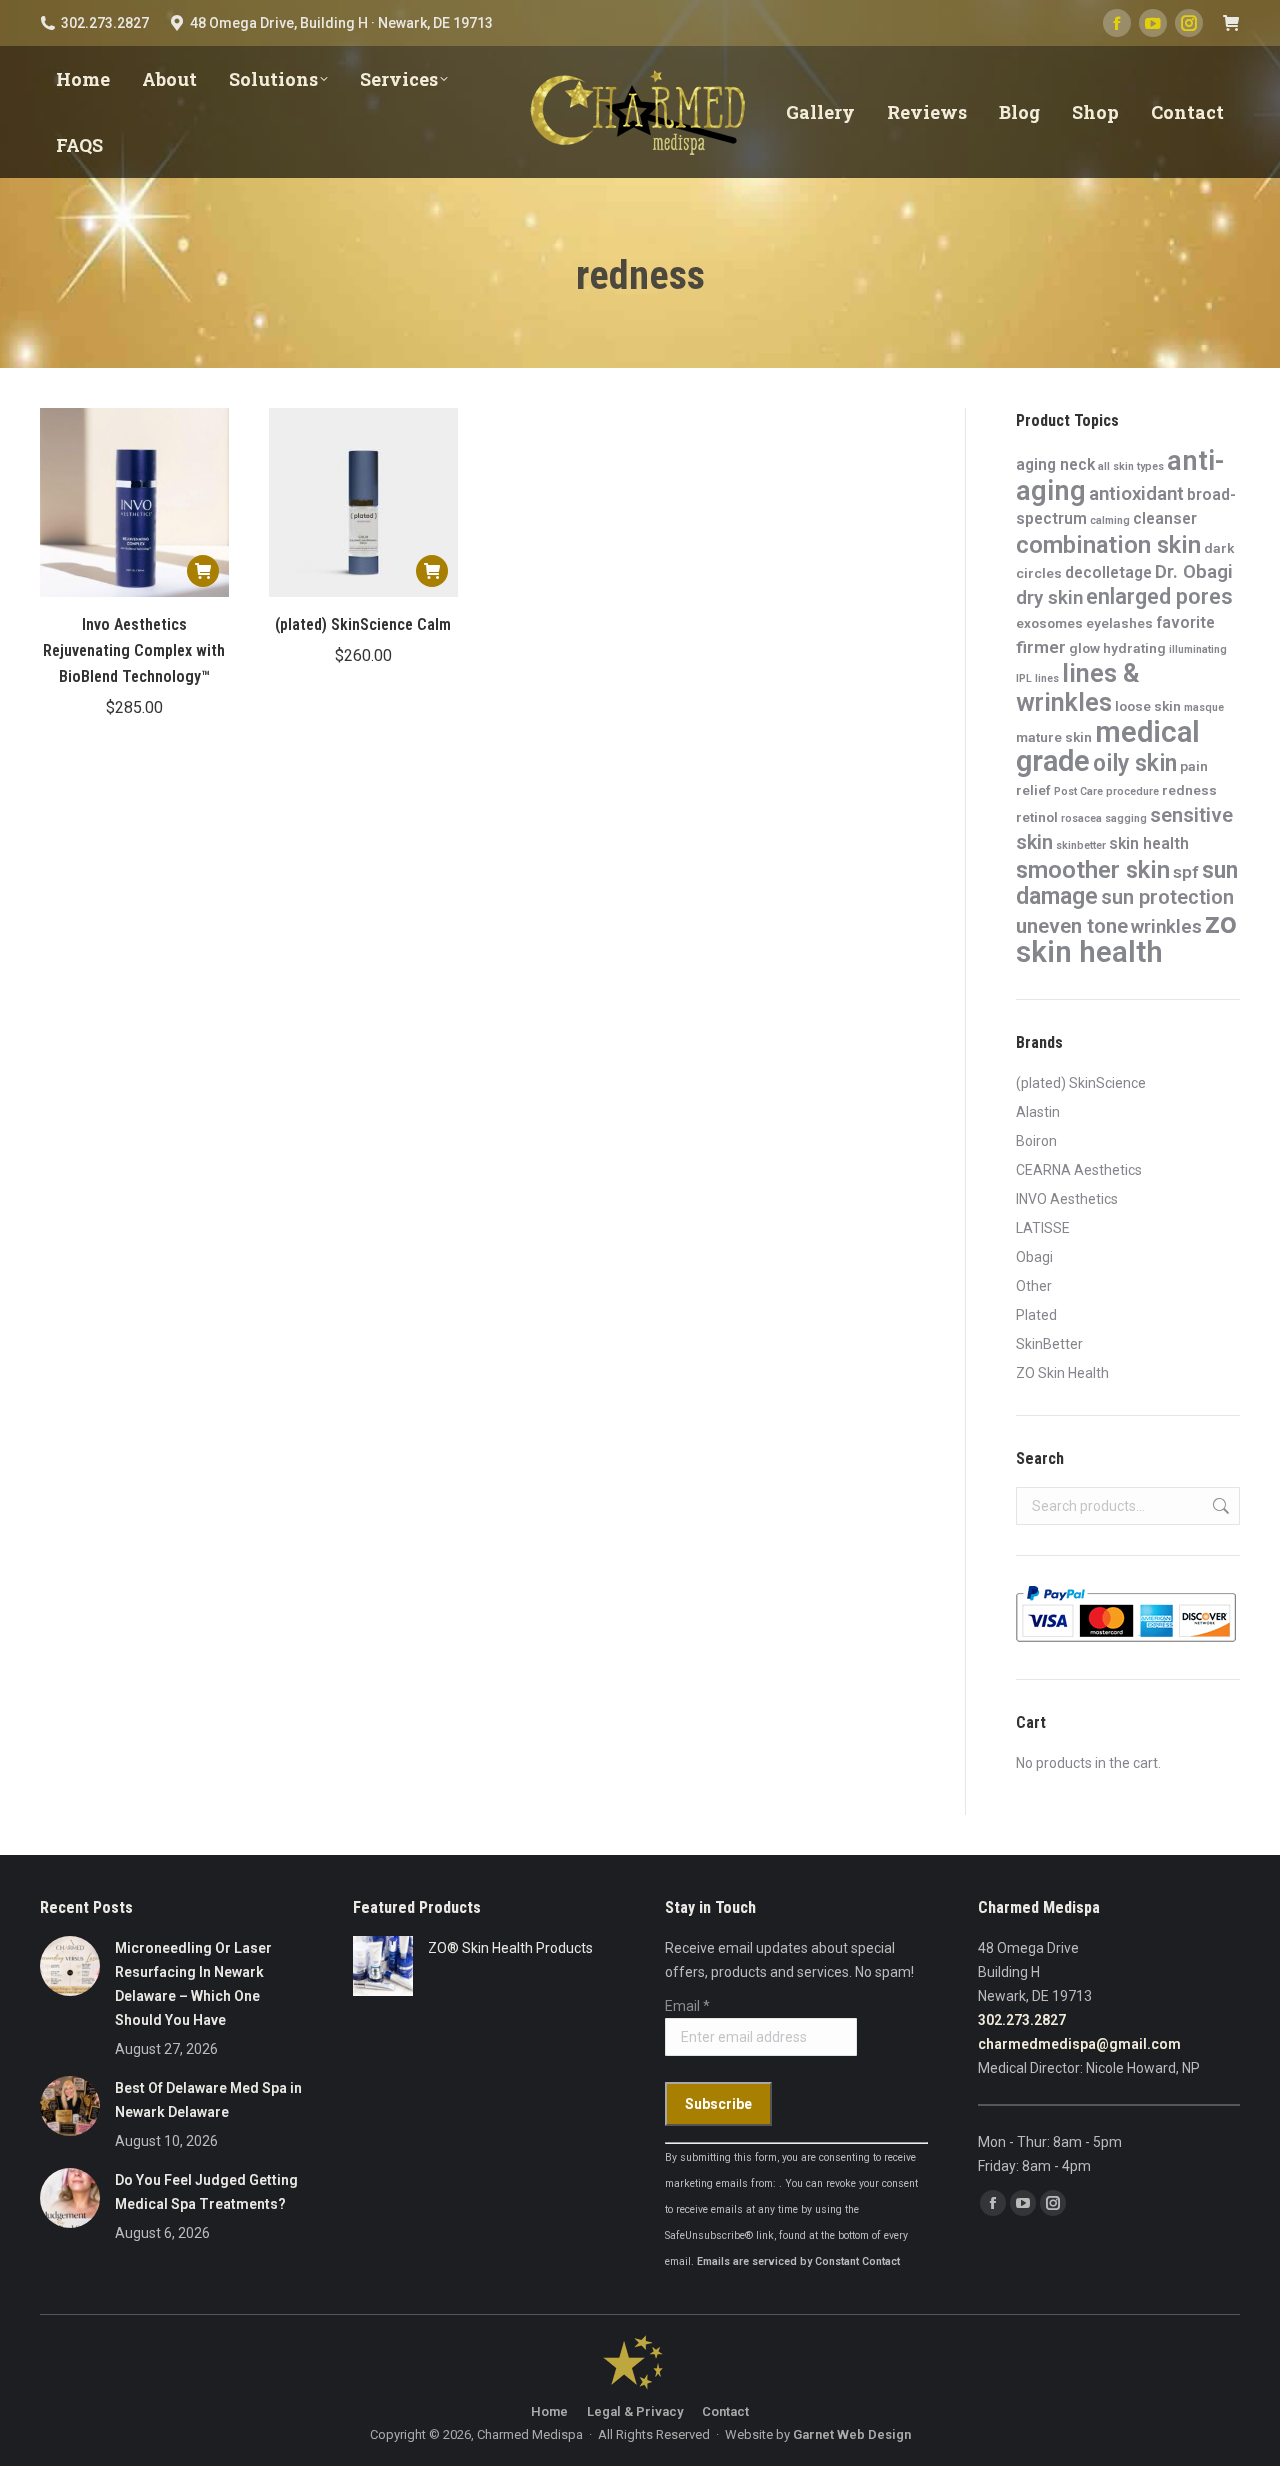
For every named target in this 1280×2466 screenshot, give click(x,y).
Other (1034, 1286)
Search (1219, 1506)
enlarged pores (1159, 596)
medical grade (1108, 746)
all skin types (1131, 466)
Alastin (1038, 1112)
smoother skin (1093, 870)
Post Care (1078, 791)
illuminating (1198, 649)
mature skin (1054, 737)
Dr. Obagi (1194, 572)
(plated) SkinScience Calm (363, 624)
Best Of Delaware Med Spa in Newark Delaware (208, 2100)
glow (1084, 648)
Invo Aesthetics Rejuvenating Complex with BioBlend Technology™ (134, 650)
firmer (1041, 647)
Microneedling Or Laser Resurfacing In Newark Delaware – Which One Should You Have (193, 1984)
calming (1110, 520)
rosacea (1081, 818)
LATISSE (1043, 1228)
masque (1204, 707)
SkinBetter (1049, 1344)
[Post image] (70, 1966)
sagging (1126, 818)
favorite (1185, 622)
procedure (1132, 791)
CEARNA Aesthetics (1079, 1170)
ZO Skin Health (1062, 1373)
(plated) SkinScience (1081, 1083)
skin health (1149, 843)
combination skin (1108, 545)
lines (1047, 678)
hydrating (1134, 648)
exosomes (1049, 623)
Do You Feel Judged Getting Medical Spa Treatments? (206, 2192)
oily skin (1135, 763)
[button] (203, 571)
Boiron (1036, 1141)
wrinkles (1166, 927)
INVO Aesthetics (1067, 1199)
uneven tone (1072, 926)
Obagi (1034, 1257)
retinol (1037, 817)
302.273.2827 (1022, 2020)
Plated (1036, 1315)
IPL (1024, 678)
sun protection (1167, 897)
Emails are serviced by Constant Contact (798, 2261)
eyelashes (1119, 623)
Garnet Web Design (852, 2434)
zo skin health (1126, 937)
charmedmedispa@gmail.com (1079, 2044)
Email (687, 2006)
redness (1189, 790)
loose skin (1148, 706)
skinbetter (1081, 845)
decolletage (1108, 572)
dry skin (1049, 598)
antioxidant (1136, 494)
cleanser (1165, 518)
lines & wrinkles (1078, 688)
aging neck (1055, 464)
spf (1186, 872)
